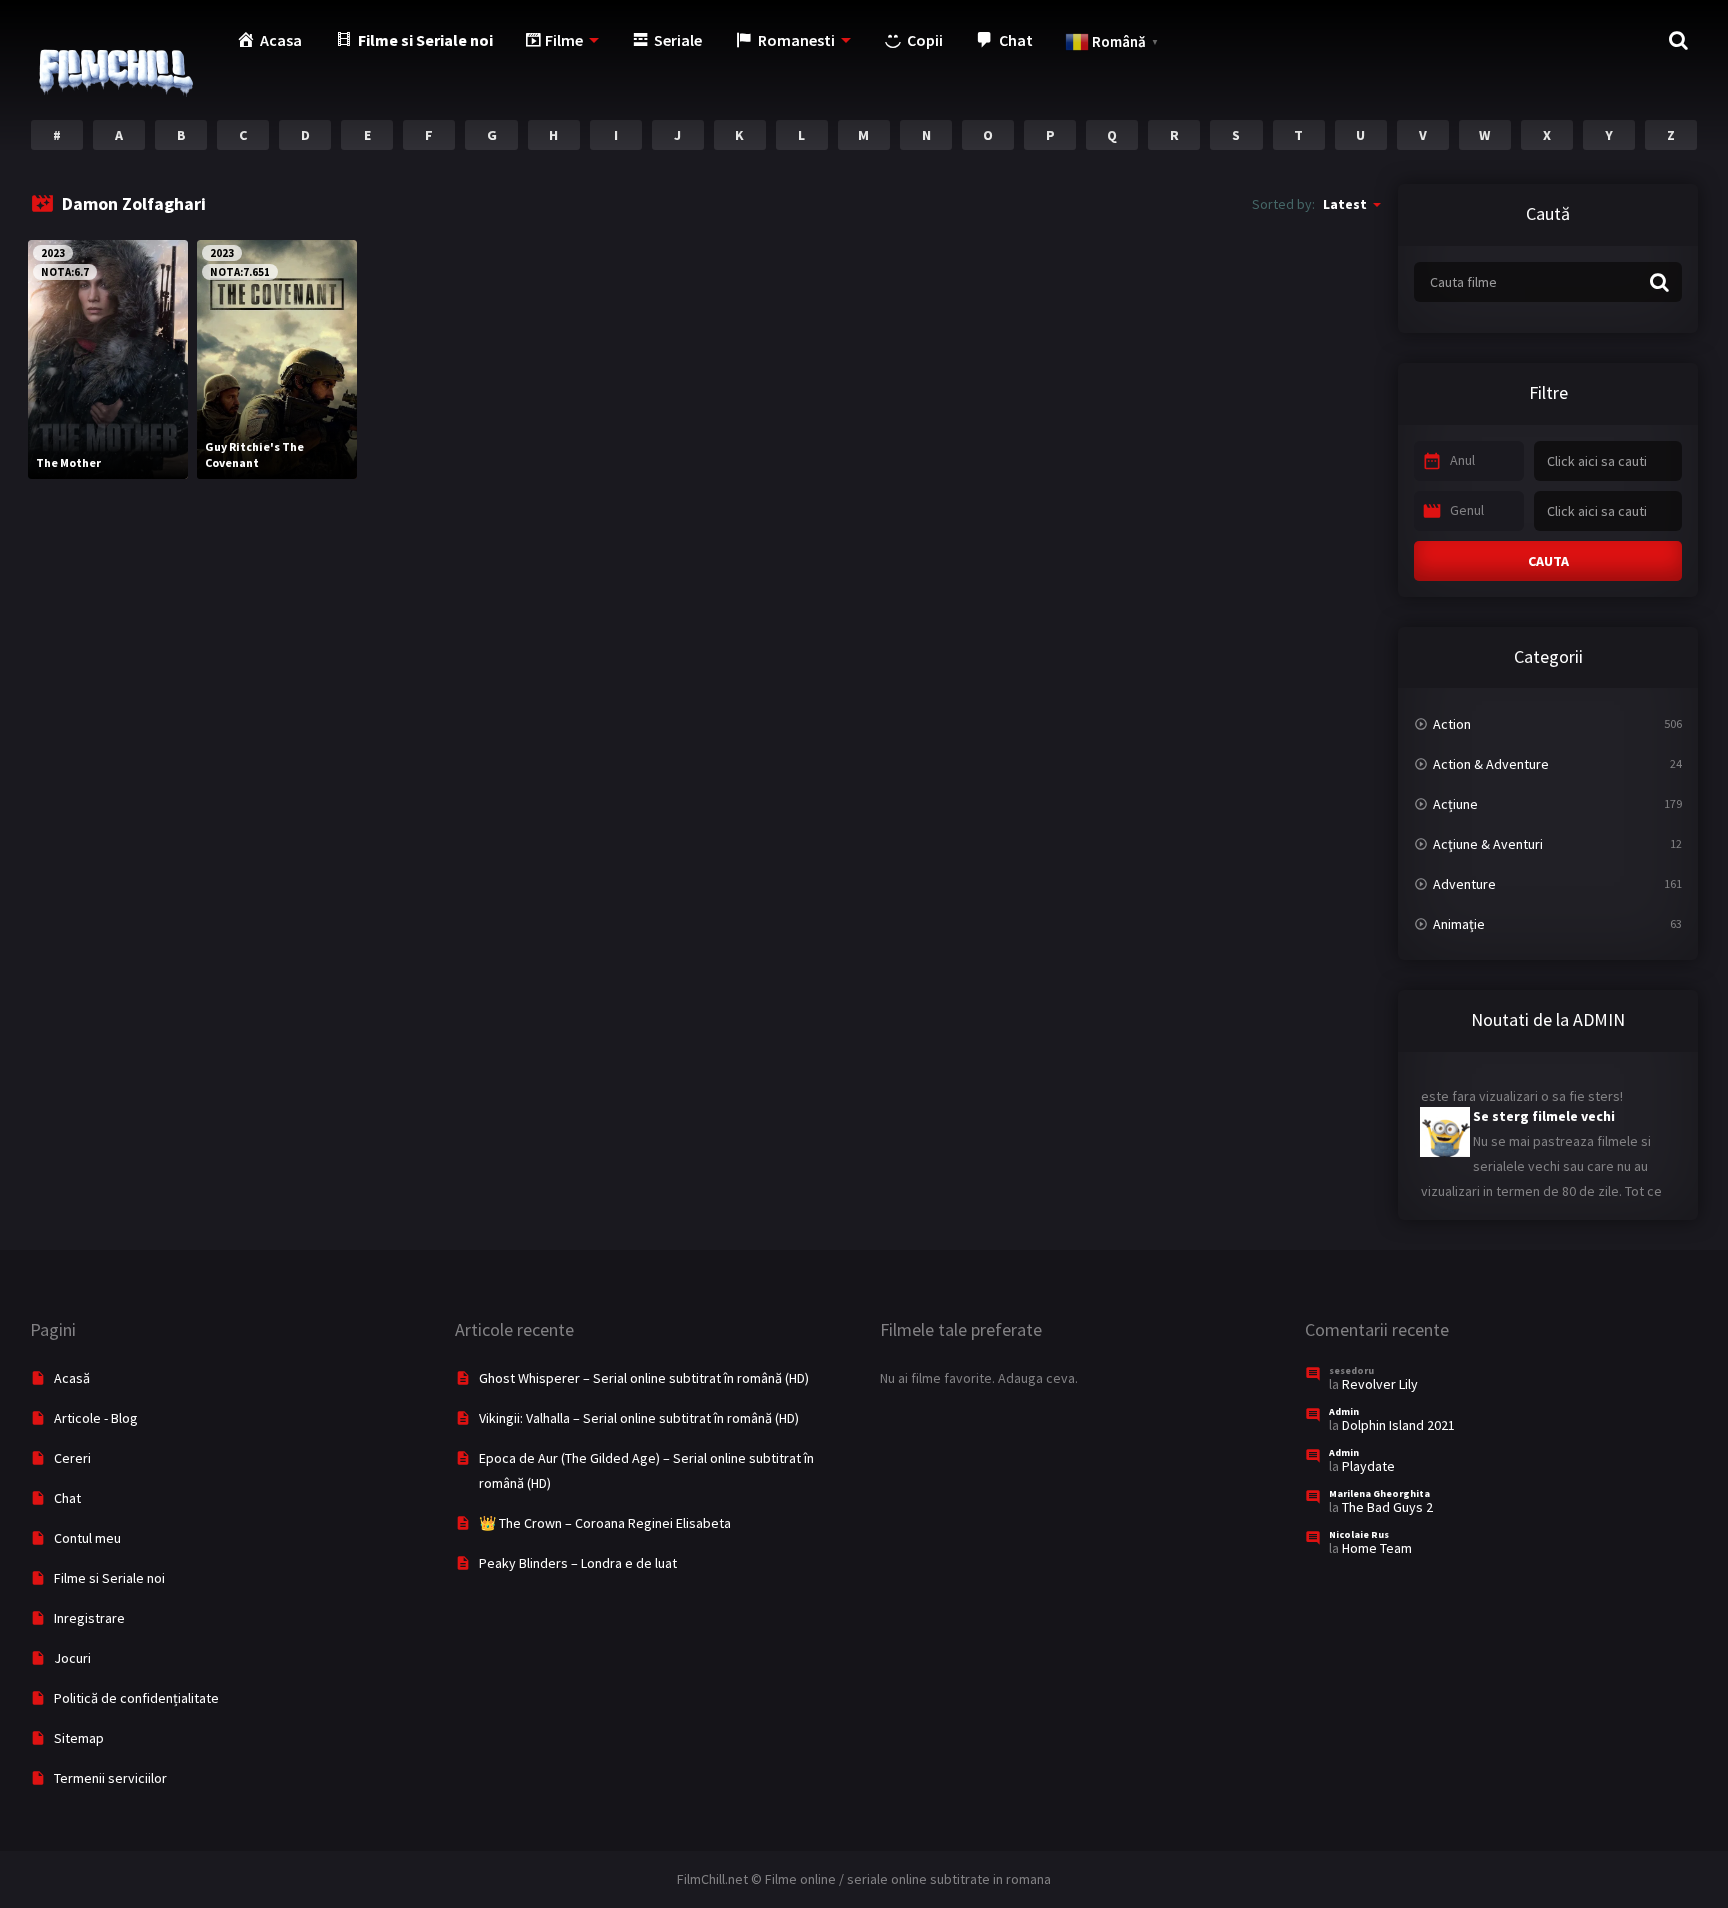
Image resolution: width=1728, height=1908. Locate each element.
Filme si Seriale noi (109, 1578)
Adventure (1464, 884)
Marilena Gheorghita (1379, 1493)
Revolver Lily (1380, 1384)
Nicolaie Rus (1359, 1534)
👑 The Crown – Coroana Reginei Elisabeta (605, 1523)
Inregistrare (89, 1618)
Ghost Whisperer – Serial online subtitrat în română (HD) (644, 1378)
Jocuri (72, 1658)
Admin (1344, 1411)
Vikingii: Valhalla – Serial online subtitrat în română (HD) (639, 1418)
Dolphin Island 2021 (1398, 1425)
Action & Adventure (1491, 764)
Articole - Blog (96, 1418)
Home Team (1377, 1548)
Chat (67, 1498)
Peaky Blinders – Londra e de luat (578, 1563)
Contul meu (87, 1538)
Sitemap (79, 1738)
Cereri (72, 1458)
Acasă (72, 1378)
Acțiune (1455, 804)
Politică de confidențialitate (136, 1698)
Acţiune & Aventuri (1488, 844)
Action (1452, 724)
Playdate (1368, 1466)
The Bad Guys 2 (1387, 1507)
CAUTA (1548, 561)
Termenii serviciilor (110, 1778)
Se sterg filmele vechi (1544, 1098)
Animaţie (1459, 924)
